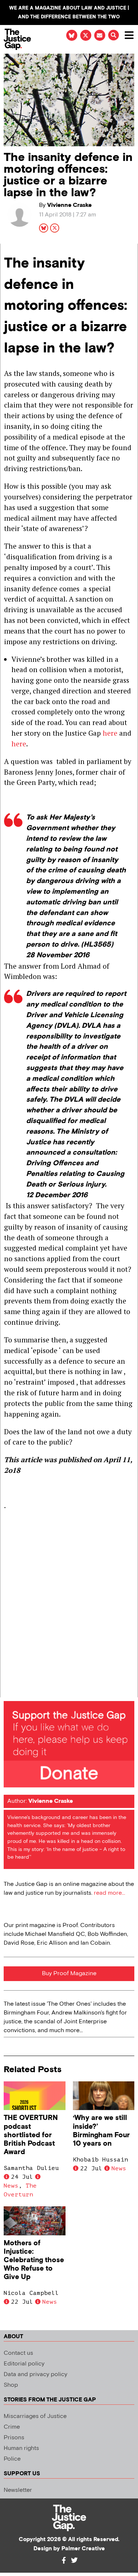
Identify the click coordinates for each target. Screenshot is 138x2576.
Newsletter (18, 2490)
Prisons (14, 2438)
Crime (12, 2427)
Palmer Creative (83, 2549)
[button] (114, 35)
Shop (11, 2385)
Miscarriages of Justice (35, 2416)
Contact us (18, 2353)
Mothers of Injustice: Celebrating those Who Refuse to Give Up (34, 2260)
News (11, 2186)
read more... (109, 1893)
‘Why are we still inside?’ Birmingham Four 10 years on (101, 2131)
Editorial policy (24, 2364)
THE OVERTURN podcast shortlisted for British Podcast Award (31, 2135)
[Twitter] (74, 2560)
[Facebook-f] (64, 2560)
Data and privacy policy (36, 2374)
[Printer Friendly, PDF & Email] (9, 1691)
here (110, 733)
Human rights (21, 2448)
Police (12, 2459)
